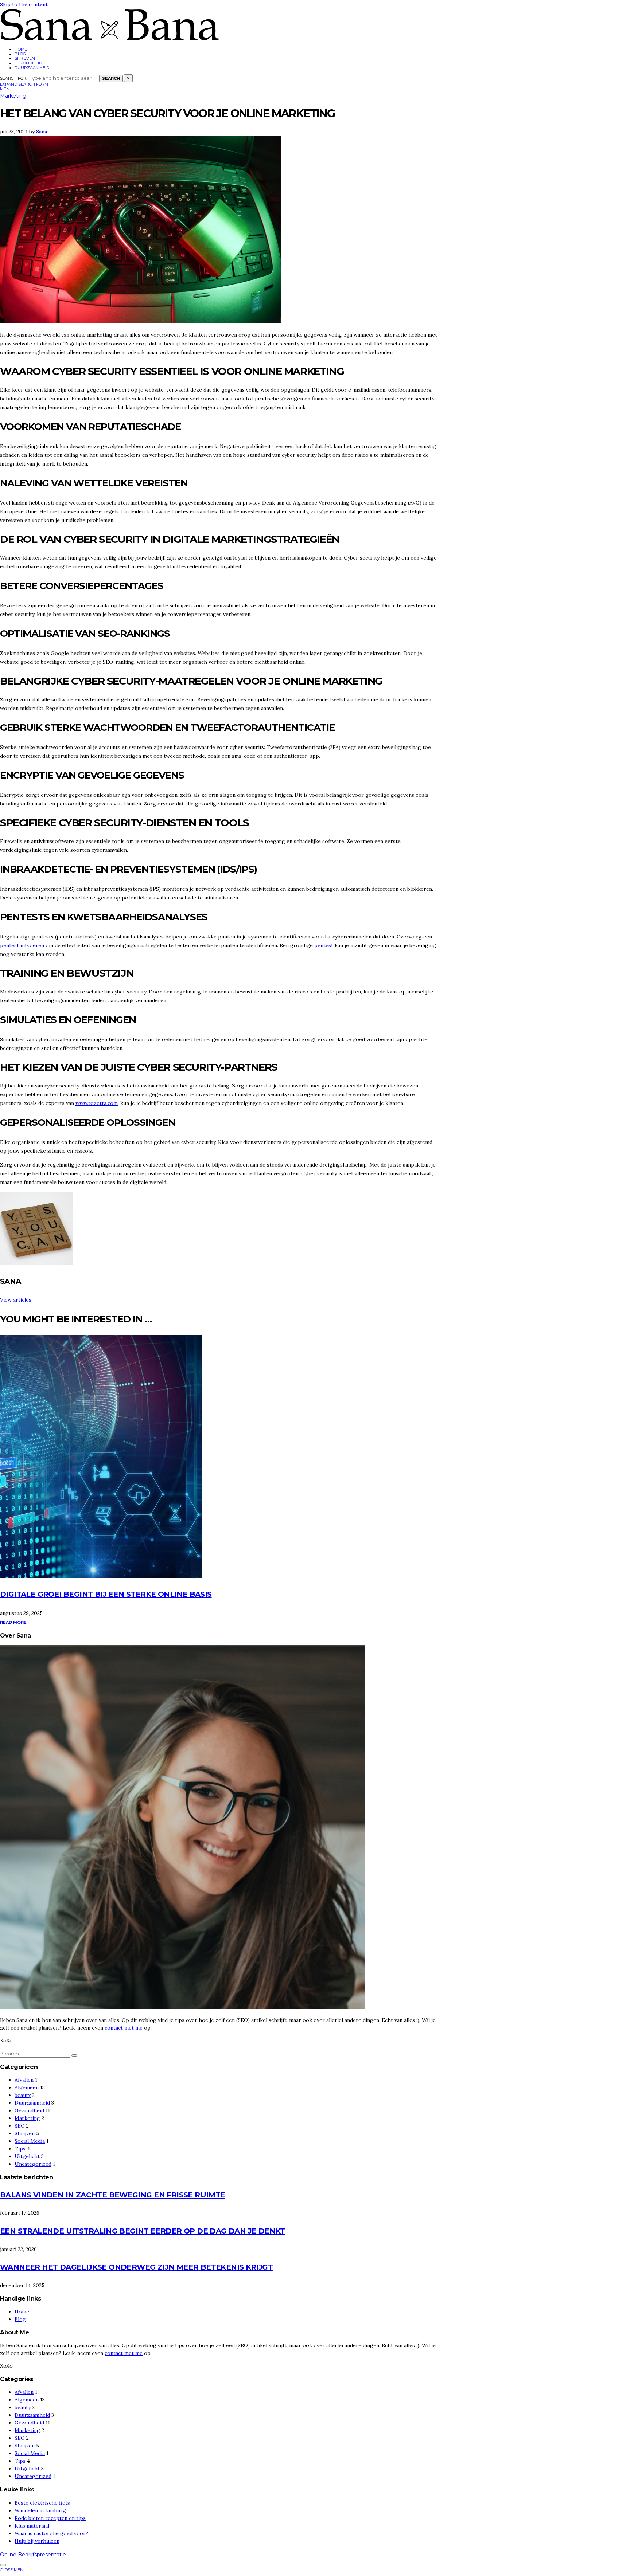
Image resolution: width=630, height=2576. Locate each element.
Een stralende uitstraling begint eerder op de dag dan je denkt (143, 2231)
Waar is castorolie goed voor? (51, 2533)
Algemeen (27, 2087)
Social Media (30, 2141)
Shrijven (25, 58)
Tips (20, 2149)
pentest (324, 945)
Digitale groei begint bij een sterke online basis (106, 1594)
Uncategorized (33, 2164)
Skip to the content (24, 4)
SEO (20, 2126)
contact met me (124, 2028)
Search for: (13, 78)
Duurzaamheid (32, 68)
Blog (20, 54)
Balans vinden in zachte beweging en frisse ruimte (113, 2195)
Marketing (13, 96)
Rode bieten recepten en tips (50, 2518)
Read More (13, 1622)
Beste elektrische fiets (42, 2503)
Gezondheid (28, 63)
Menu (6, 89)
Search (111, 78)
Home (21, 49)
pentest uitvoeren (22, 945)
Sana (42, 132)
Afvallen (24, 2080)
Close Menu (13, 2570)
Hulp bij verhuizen (37, 2541)
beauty (23, 2095)
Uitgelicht (27, 2156)
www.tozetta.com (97, 1103)
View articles (16, 1300)
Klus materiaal (32, 2526)
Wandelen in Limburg (40, 2510)
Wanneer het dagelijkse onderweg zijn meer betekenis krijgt (136, 2267)
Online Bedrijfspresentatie (33, 2555)
